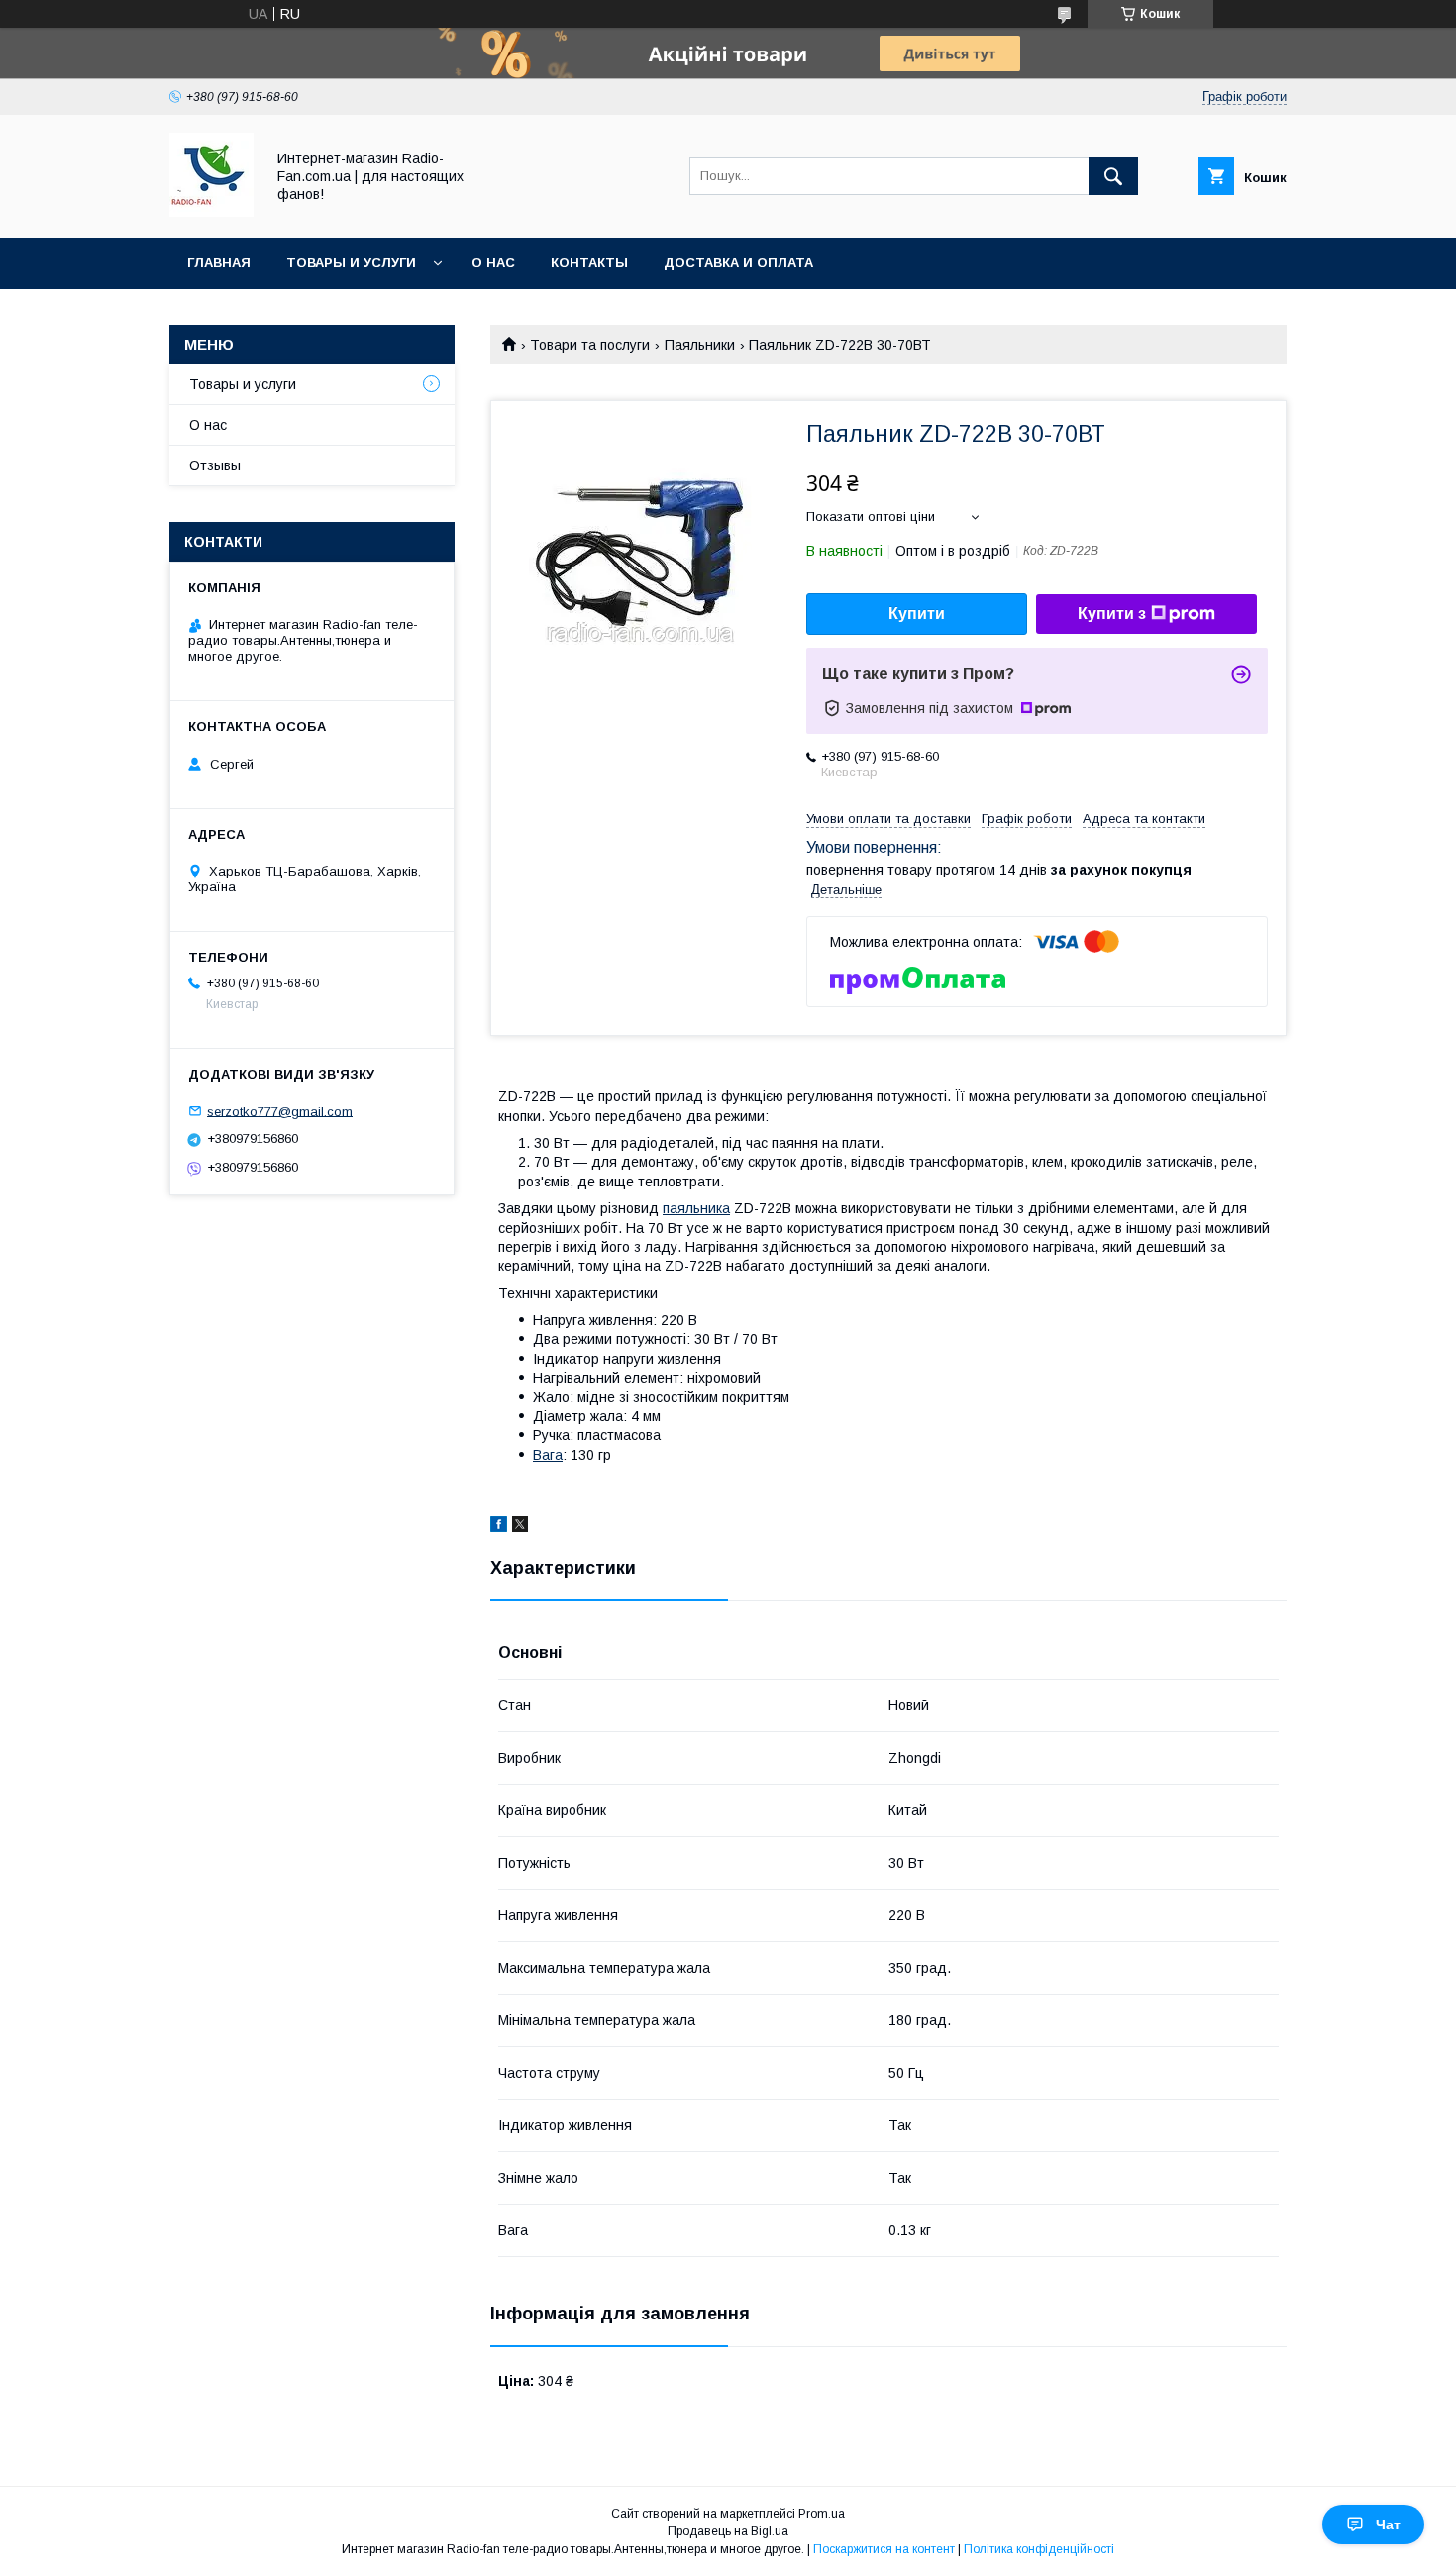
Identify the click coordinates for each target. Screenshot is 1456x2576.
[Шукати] (1113, 176)
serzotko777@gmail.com (280, 1111)
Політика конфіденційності (1039, 2549)
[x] (520, 1527)
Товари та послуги (590, 345)
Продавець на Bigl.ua (728, 2531)
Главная (219, 263)
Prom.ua (822, 2514)
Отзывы (215, 465)
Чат (1388, 2524)
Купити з (1112, 614)
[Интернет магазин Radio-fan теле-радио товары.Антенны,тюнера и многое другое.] (211, 212)
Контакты (589, 263)
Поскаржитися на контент (884, 2549)
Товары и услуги (351, 263)
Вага (548, 1455)
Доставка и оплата (738, 263)
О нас (493, 263)
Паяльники (700, 345)
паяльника (696, 1208)
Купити (917, 614)
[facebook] (499, 1527)
